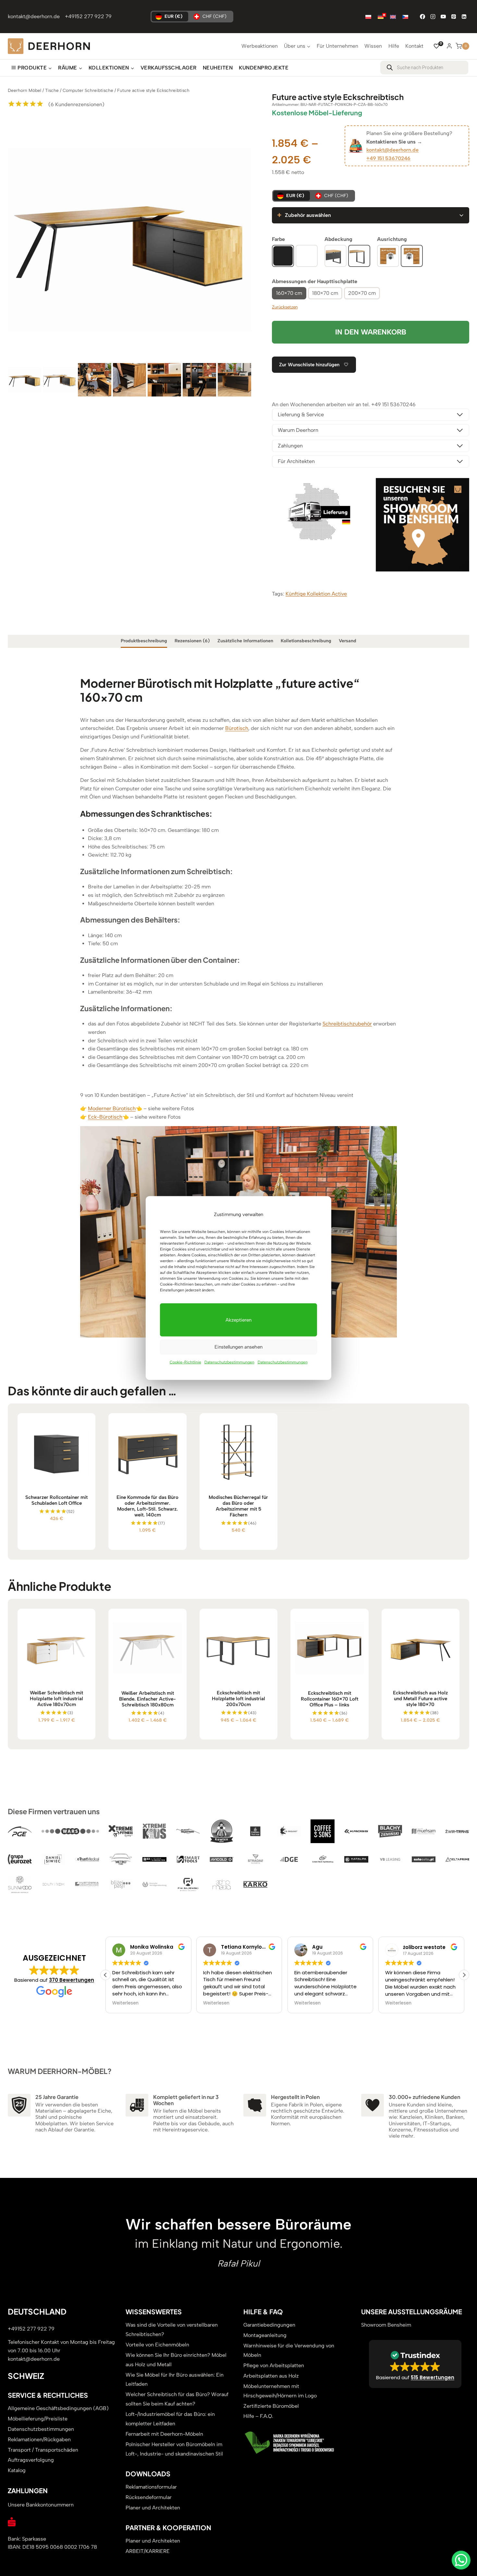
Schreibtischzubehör (347, 1024)
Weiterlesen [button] (125, 2003)
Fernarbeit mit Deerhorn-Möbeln (164, 2434)
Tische (52, 90)
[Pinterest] (454, 17)
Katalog (17, 2470)
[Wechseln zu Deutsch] (381, 17)
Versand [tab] (348, 641)
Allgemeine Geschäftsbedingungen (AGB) (58, 2408)
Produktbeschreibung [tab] (144, 641)
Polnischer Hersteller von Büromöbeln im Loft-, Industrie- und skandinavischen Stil (174, 2449)
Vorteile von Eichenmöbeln (157, 2345)
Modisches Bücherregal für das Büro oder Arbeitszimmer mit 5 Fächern (238, 1506)
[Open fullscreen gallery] (245, 355)
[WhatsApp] (461, 2560)
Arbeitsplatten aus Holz (271, 2376)
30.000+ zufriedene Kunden (424, 2097)
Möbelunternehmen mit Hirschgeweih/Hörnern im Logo (280, 2391)
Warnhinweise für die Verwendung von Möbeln (289, 2350)
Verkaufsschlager (169, 68)
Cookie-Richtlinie (185, 1362)
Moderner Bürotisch (112, 1108)
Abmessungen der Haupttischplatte (315, 281)
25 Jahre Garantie (57, 2097)
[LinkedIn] (464, 17)
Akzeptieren (238, 1320)
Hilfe (394, 46)
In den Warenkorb (371, 332)
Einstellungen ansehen (238, 1347)
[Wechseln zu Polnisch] (368, 17)
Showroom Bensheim (386, 2325)
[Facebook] (422, 17)
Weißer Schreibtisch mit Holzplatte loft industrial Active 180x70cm (56, 1699)
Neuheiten (218, 68)
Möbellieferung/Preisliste (38, 2419)
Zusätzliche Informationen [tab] (245, 641)
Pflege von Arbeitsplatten (274, 2365)
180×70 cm (325, 293)
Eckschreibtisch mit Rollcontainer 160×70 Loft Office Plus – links (330, 1699)
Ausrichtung (392, 239)
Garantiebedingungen (269, 2325)
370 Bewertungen (72, 1980)
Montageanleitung (265, 2335)
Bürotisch (237, 728)
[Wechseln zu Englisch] (393, 17)
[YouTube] (443, 17)
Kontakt (414, 46)
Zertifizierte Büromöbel (271, 2406)
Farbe (278, 239)
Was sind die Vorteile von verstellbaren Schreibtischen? (172, 2330)
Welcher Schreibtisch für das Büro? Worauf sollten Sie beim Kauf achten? (177, 2399)
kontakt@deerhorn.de (34, 16)
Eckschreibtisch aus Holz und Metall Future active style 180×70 (420, 1699)
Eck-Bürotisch (105, 1117)
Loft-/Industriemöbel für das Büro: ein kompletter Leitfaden (170, 2419)
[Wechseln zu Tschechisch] (405, 17)
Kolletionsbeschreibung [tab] (306, 641)
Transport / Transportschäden (43, 2450)
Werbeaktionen (260, 46)
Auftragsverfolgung (31, 2460)
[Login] (449, 46)
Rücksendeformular (149, 2497)
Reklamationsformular (151, 2487)
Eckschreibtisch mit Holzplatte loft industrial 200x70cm (238, 1699)
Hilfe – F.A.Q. (258, 2416)
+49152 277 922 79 (88, 16)
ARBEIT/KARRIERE (148, 2551)
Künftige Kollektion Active (316, 594)
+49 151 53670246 (388, 158)
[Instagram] (433, 17)
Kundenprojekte (264, 68)
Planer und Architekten (153, 2508)
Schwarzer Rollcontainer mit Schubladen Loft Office (56, 1500)
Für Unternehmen (337, 46)
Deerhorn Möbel (24, 90)
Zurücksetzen (285, 307)
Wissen (373, 46)
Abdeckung (338, 239)
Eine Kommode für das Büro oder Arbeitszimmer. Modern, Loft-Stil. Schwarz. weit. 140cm (147, 1506)
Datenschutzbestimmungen (229, 1362)
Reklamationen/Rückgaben (39, 2439)
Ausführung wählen (57, 1542)
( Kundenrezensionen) (76, 104)
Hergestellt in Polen (295, 2097)
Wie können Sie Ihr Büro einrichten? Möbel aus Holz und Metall (176, 2360)
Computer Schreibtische (88, 90)
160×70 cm (289, 293)
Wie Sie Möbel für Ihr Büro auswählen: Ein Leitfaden (175, 2380)
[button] (464, 1975)
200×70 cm (362, 293)
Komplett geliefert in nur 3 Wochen (186, 2100)
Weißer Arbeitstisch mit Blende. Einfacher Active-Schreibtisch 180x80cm (147, 1699)
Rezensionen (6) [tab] (192, 641)
